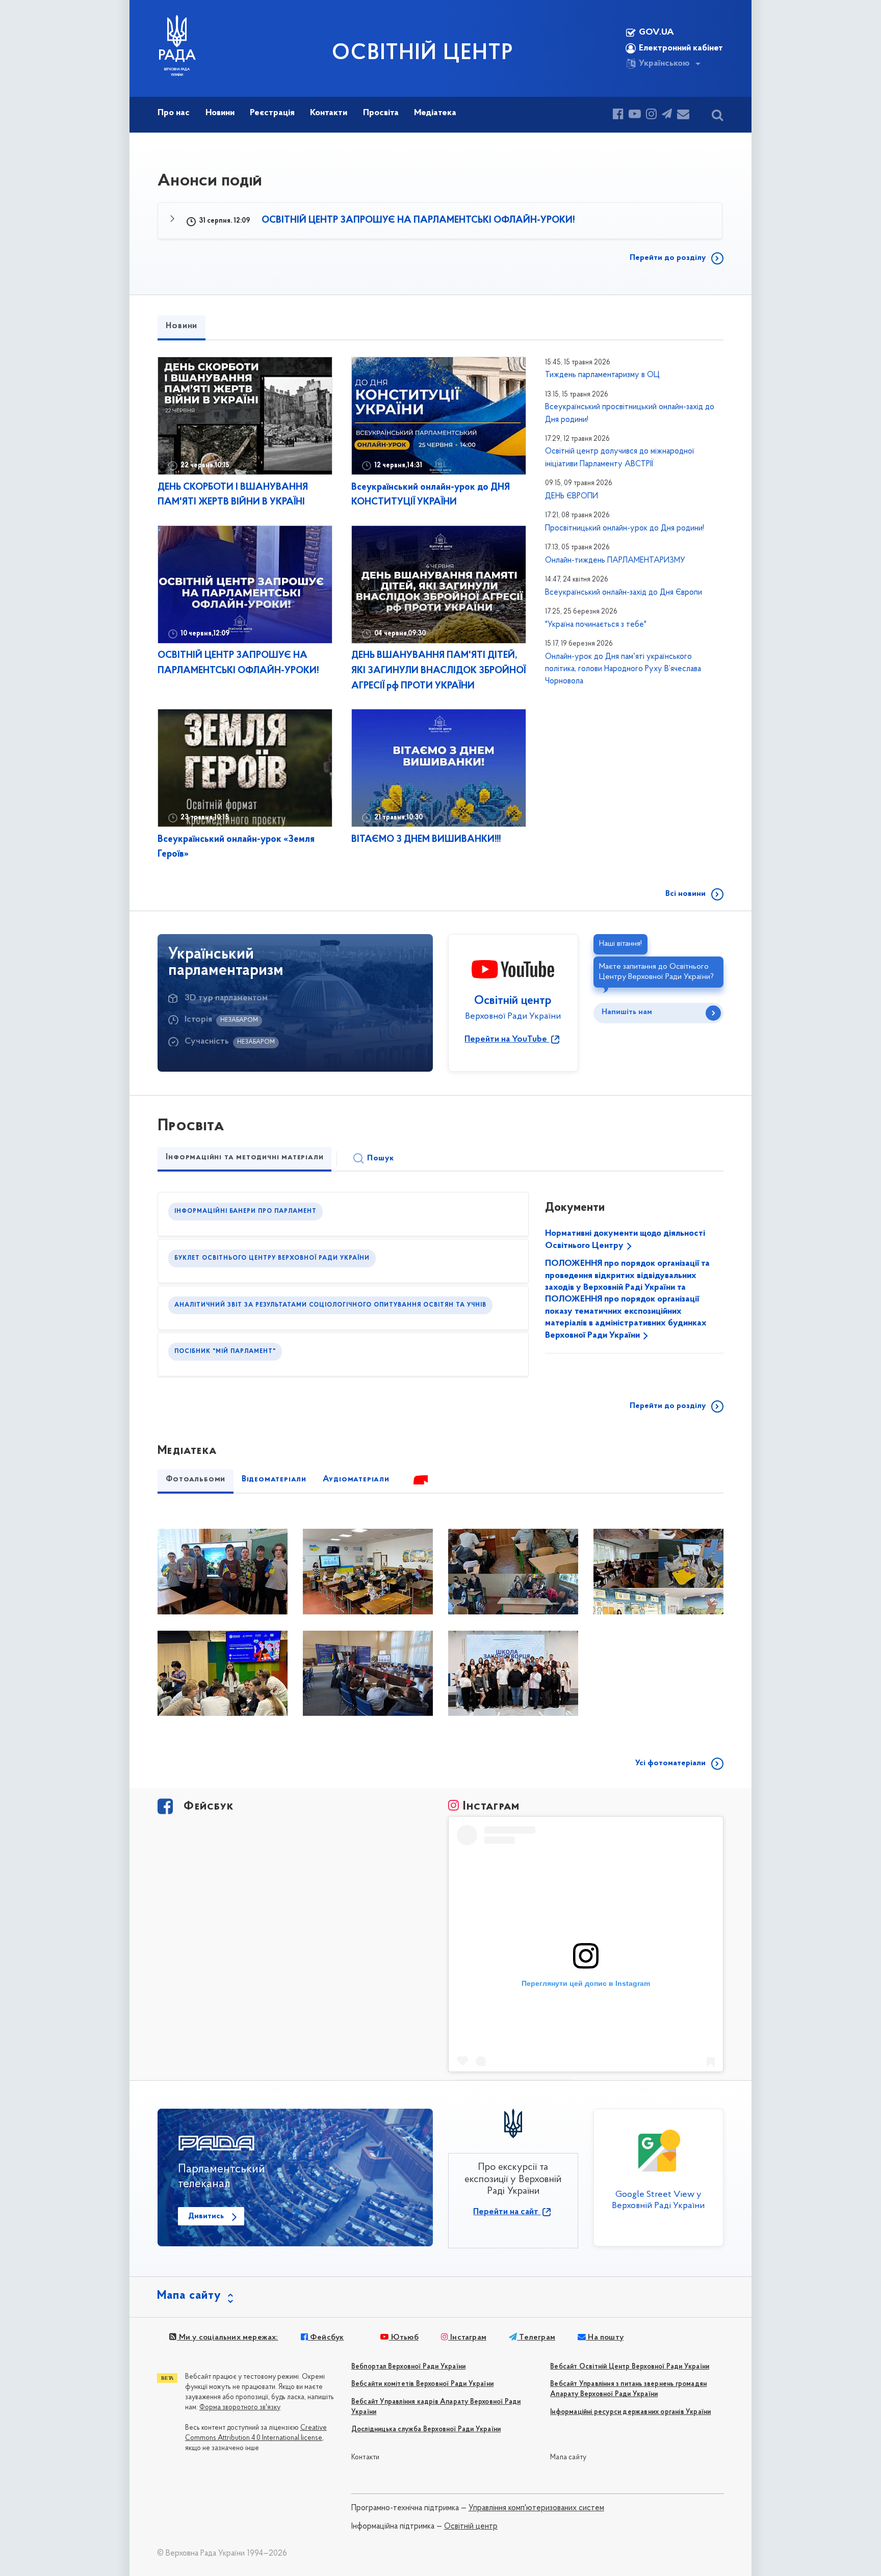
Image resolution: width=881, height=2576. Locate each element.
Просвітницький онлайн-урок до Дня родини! (625, 528)
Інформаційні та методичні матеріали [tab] (244, 1157)
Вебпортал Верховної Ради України (408, 2367)
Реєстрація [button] (272, 113)
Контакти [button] (329, 113)
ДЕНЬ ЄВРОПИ (572, 496)
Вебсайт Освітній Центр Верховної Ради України (630, 2367)
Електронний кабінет (681, 48)
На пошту (605, 2338)
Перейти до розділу (668, 258)
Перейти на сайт (507, 2212)
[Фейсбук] (618, 115)
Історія (198, 1020)
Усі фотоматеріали (670, 1763)
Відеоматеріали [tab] (274, 1479)
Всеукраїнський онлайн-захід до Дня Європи (624, 593)
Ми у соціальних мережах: (227, 2338)
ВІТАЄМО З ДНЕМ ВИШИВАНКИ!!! (426, 840)
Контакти (366, 2458)
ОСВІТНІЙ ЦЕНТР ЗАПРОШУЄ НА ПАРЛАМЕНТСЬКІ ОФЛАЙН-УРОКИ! (418, 220)
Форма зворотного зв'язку (240, 2408)
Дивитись (206, 2216)
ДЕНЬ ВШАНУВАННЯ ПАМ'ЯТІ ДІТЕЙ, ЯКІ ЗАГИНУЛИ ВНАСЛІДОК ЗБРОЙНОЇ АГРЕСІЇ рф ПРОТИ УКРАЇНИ (438, 671)
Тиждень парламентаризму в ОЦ (602, 375)
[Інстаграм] (651, 115)
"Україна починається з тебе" (596, 625)
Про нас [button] (174, 113)
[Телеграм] (667, 115)
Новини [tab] (182, 326)
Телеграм (536, 2338)
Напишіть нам (627, 1012)
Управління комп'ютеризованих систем (536, 2508)
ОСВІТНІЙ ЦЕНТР (423, 54)
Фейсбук (326, 2338)
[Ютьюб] (635, 115)
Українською (664, 64)
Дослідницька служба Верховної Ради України (426, 2429)
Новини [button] (220, 113)
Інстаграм (467, 2338)
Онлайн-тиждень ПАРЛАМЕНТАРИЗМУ (615, 561)
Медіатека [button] (435, 113)
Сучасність (207, 1042)
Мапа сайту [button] (189, 2296)
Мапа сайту (568, 2458)
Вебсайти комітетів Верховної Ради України (422, 2384)
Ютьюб (404, 2338)
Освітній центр (471, 2527)
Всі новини (685, 894)
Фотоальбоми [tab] (196, 1479)
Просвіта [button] (381, 113)
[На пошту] (683, 115)
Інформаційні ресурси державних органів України (630, 2412)
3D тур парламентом (226, 998)
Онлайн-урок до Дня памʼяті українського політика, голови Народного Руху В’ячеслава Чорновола (623, 669)
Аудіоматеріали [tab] (356, 1479)
